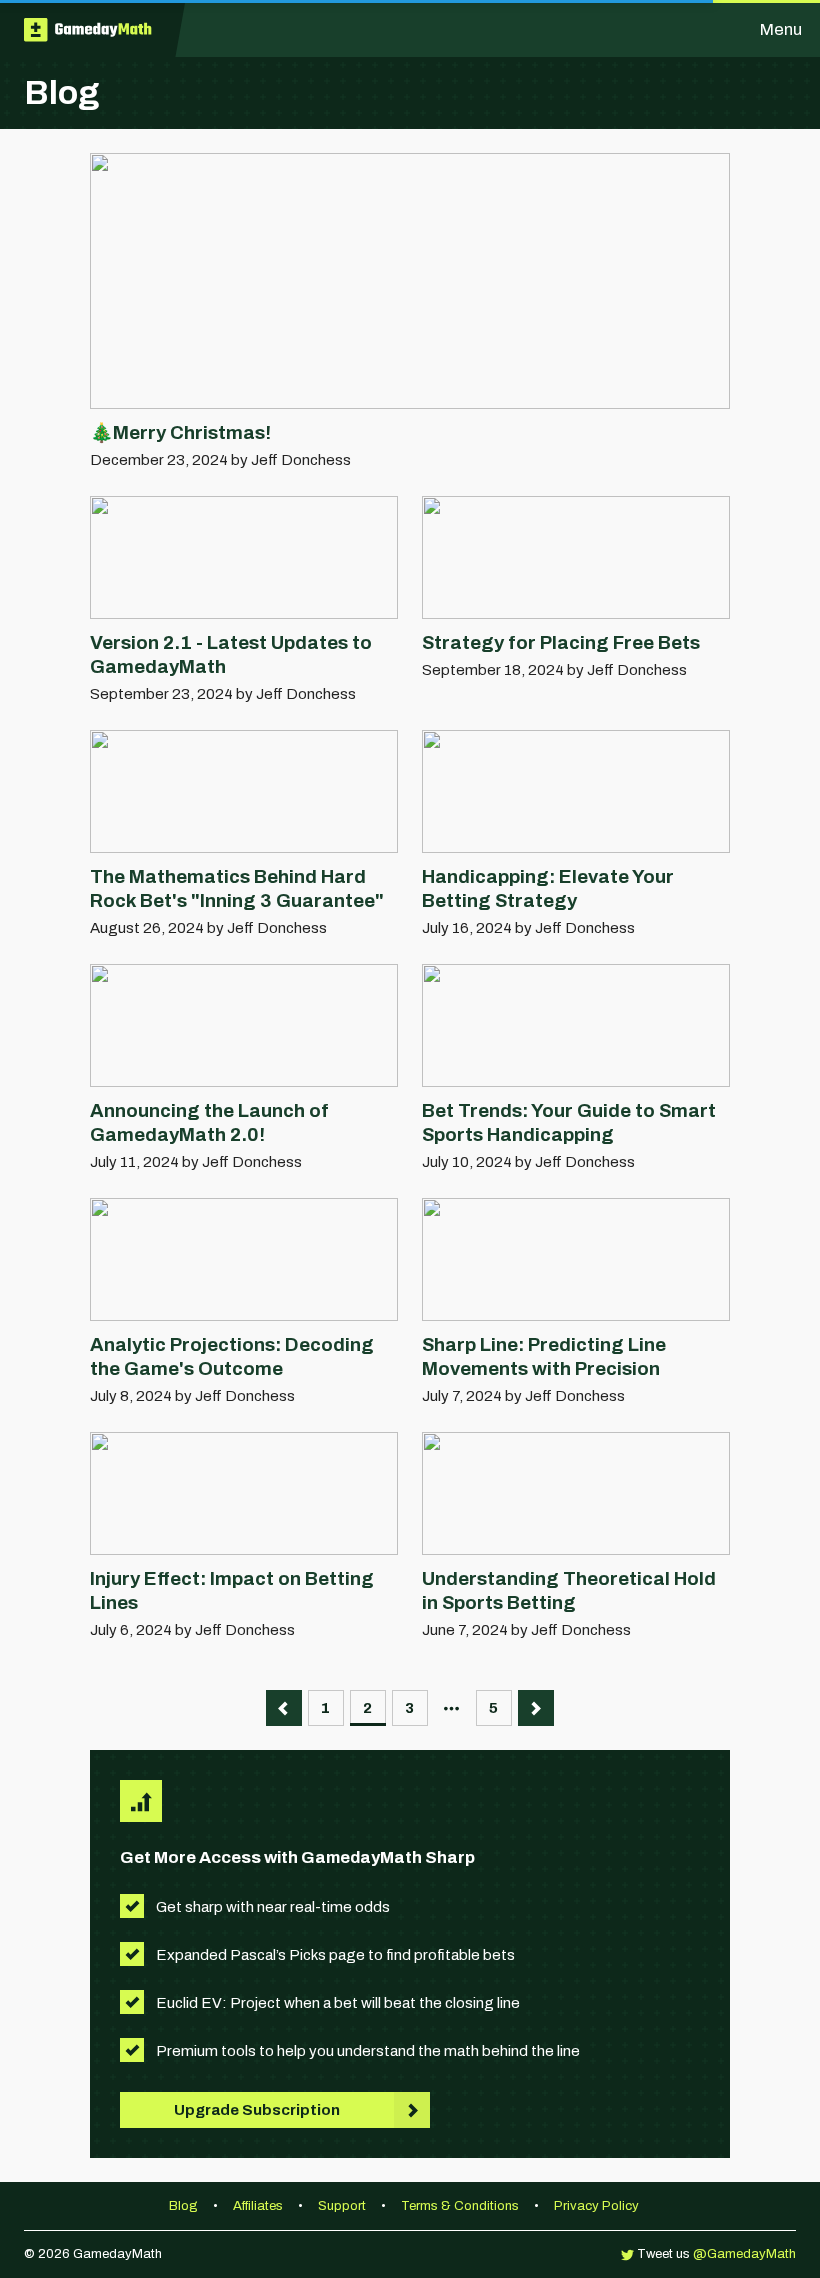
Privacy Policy (596, 2205)
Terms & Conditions (460, 2205)
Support (343, 2205)
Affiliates (259, 2205)
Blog (185, 2205)
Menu (781, 29)
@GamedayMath (744, 2253)
